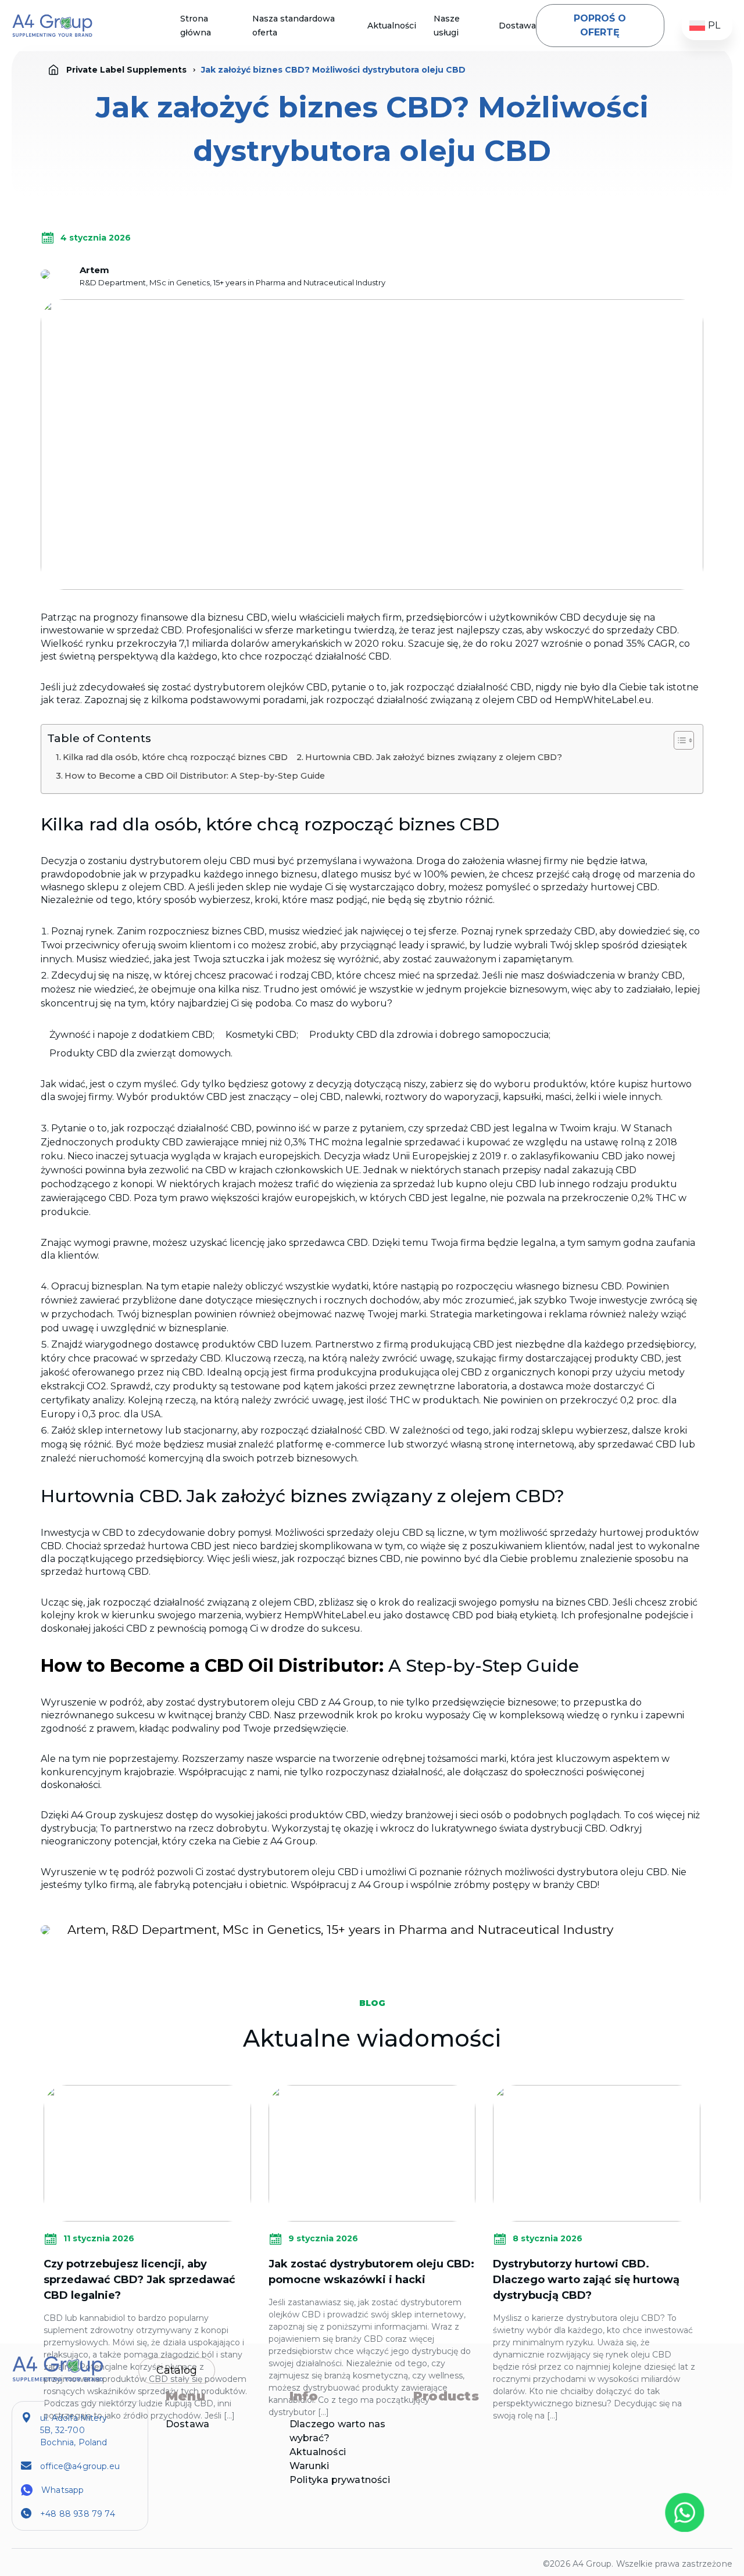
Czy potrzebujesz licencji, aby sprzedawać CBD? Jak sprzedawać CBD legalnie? (139, 2280)
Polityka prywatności (340, 2480)
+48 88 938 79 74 (78, 2514)
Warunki (309, 2466)
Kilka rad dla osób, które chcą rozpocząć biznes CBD (175, 757)
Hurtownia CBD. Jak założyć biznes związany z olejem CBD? (434, 757)
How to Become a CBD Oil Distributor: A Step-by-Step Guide (195, 776)
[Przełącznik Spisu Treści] (678, 740)
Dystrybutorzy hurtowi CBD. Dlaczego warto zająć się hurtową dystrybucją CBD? (586, 2280)
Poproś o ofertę (600, 25)
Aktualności (392, 26)
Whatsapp (62, 2490)
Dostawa (517, 26)
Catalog (177, 2370)
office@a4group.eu (80, 2466)
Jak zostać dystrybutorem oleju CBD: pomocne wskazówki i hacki (371, 2272)
